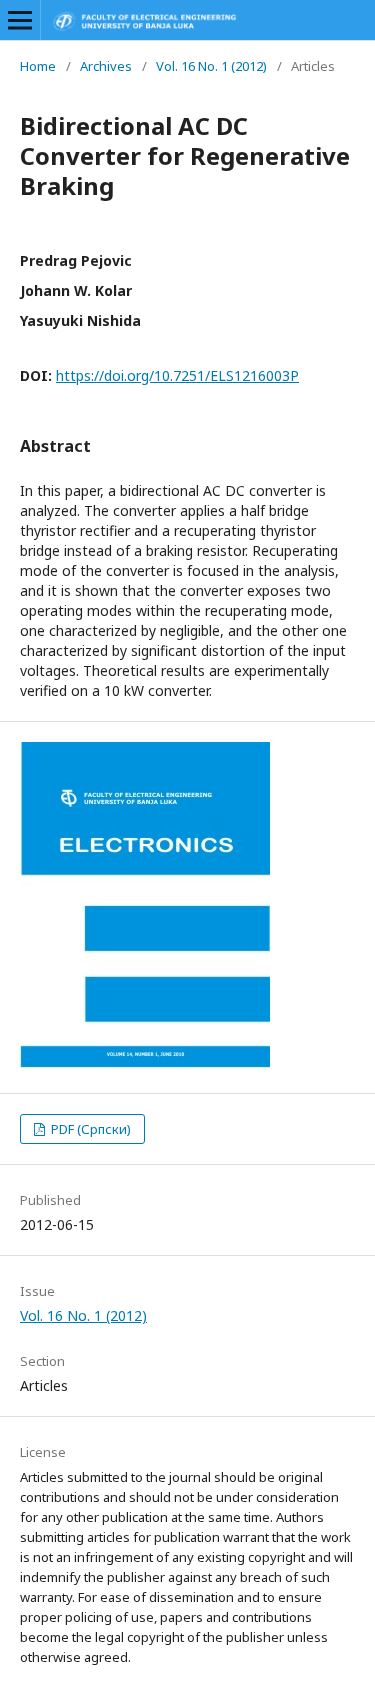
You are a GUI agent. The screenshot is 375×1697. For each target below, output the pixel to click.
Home (38, 66)
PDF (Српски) (89, 1129)
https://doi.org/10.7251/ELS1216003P (177, 375)
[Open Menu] (20, 20)
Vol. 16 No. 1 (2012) (211, 66)
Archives (106, 66)
